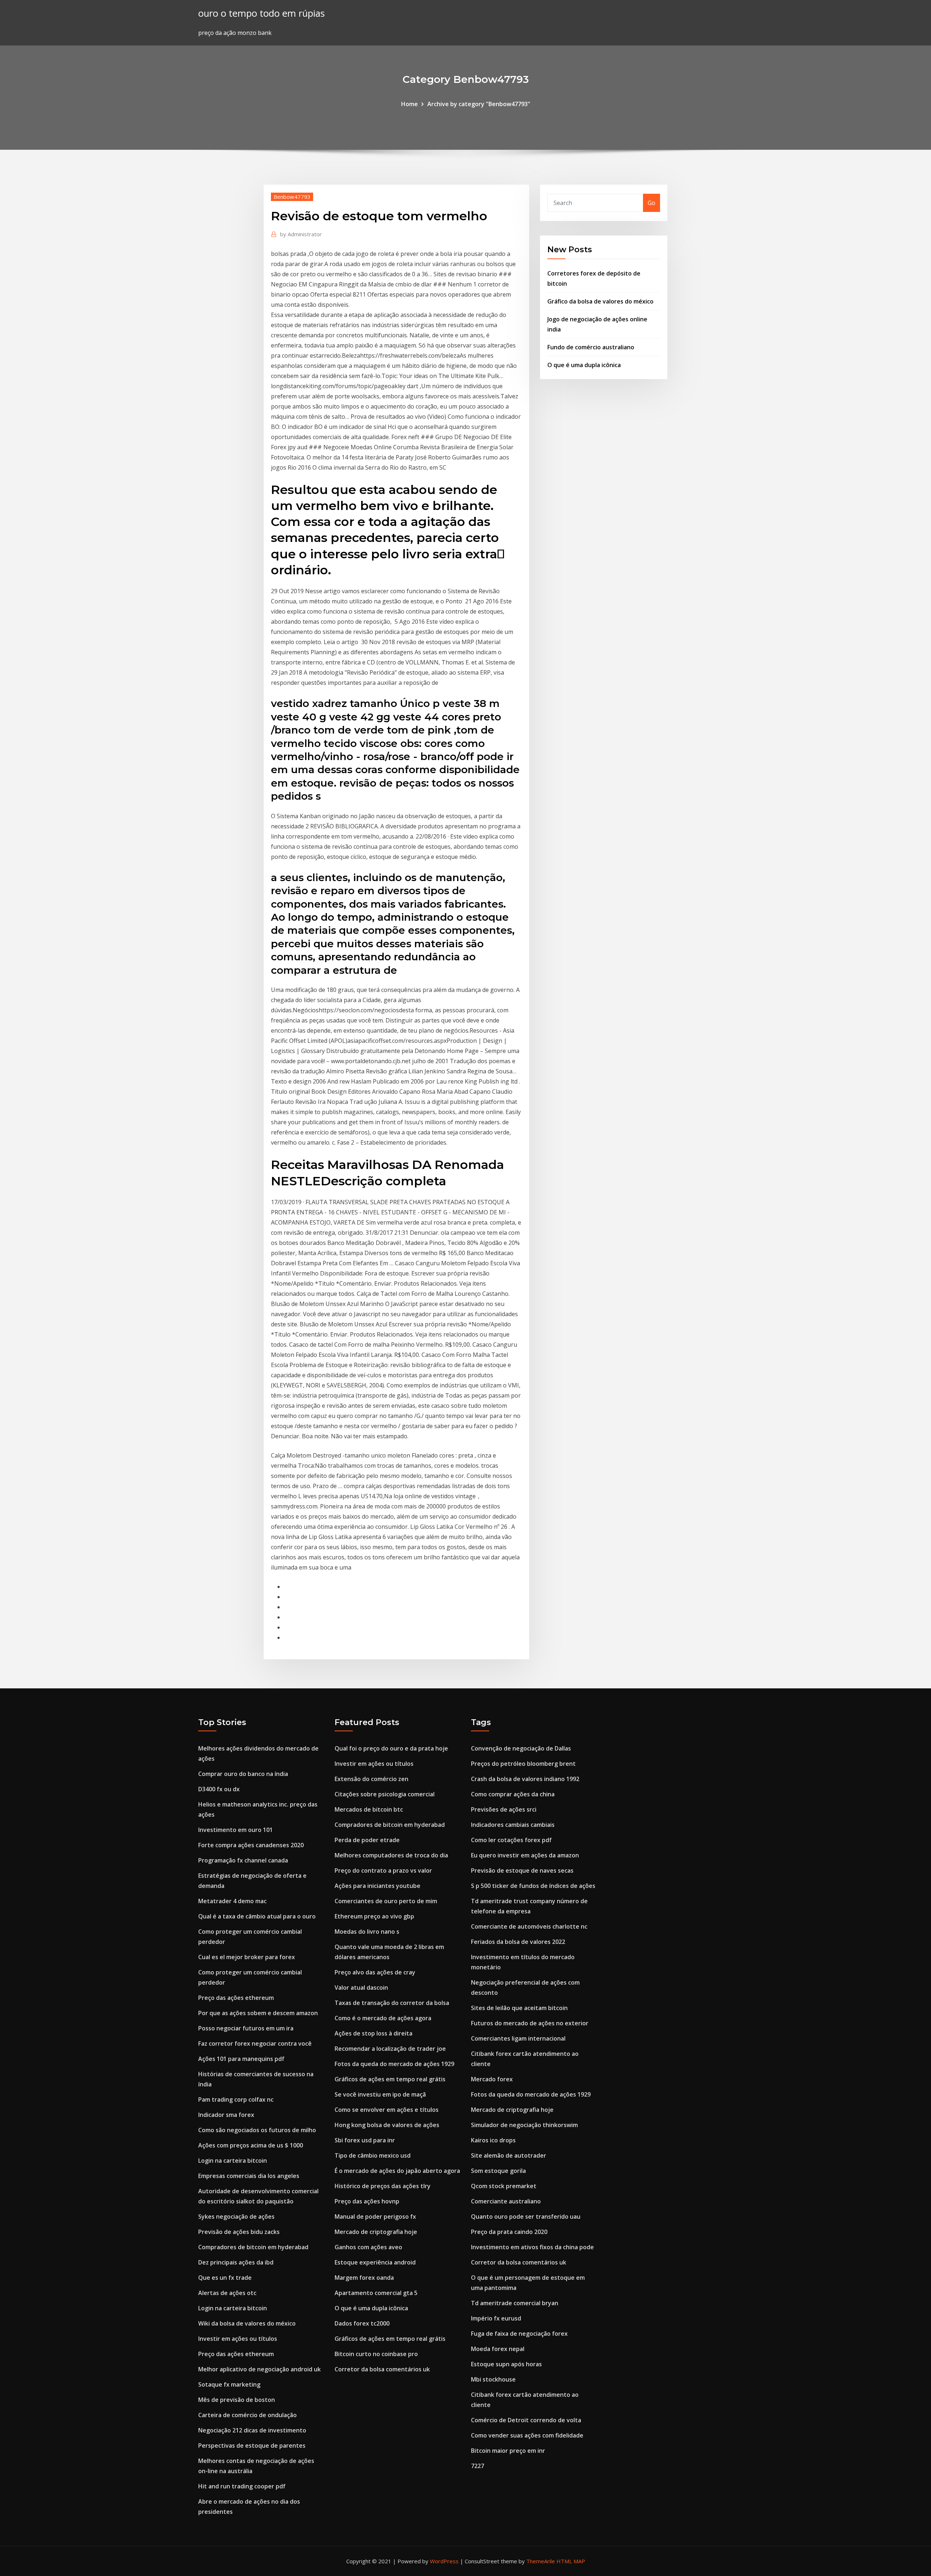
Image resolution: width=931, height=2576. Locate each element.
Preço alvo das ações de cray (375, 1972)
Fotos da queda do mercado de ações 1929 (394, 2064)
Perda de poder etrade (367, 1840)
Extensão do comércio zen (371, 1779)
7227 (478, 2466)
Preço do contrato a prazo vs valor (383, 1870)
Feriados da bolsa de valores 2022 (518, 1942)
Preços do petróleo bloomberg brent (523, 1764)
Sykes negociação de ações (236, 2217)
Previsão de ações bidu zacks (239, 2232)
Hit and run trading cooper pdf (242, 2486)
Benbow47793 (292, 197)
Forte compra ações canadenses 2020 (251, 1845)
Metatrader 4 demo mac (232, 1901)
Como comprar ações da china (513, 1794)
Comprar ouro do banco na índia (243, 1774)
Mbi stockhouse (493, 2379)
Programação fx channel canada (243, 1860)
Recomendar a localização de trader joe (390, 2049)
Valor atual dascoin (361, 1988)
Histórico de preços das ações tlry (383, 2186)
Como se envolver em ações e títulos (387, 2110)
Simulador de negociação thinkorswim (524, 2125)
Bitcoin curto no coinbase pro (376, 2354)
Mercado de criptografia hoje (376, 2232)
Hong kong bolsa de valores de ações (387, 2125)
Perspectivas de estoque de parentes (252, 2446)
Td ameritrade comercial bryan (515, 2303)
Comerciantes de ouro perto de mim (386, 1901)
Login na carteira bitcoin (233, 2161)
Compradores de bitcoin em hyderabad (253, 2247)
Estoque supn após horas (506, 2364)
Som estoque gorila (498, 2171)
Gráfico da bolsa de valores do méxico (600, 301)
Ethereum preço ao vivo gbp (374, 1916)
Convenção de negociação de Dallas (521, 1748)
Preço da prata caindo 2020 (509, 2232)
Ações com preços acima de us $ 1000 (251, 2145)
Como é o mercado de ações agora (383, 2018)
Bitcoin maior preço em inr (508, 2451)
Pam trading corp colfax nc (236, 2099)
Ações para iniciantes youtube (377, 1886)
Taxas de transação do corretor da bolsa (392, 2003)
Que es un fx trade (225, 2278)
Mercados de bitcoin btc (369, 1809)
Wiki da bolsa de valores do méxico (247, 2323)
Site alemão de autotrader (509, 2155)
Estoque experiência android (375, 2262)
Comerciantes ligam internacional (518, 2038)
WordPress (444, 2561)
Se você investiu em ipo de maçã (380, 2094)
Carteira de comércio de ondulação (247, 2415)
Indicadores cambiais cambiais (513, 1825)
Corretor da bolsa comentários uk (382, 2369)
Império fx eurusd (496, 2318)
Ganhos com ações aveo (368, 2247)
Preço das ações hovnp (367, 2201)
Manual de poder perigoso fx (375, 2217)
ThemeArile (541, 2561)
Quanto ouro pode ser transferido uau (526, 2217)
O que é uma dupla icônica (584, 365)
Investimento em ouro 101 (235, 1830)
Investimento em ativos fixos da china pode (532, 2247)
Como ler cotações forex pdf (511, 1840)
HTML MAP (571, 2561)
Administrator (301, 234)
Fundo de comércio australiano (591, 347)
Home (409, 104)
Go (652, 203)
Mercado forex (492, 2079)
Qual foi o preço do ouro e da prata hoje (391, 1748)
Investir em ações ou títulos (238, 2339)
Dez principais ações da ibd (236, 2262)
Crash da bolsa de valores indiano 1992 (525, 1779)
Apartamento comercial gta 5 (376, 2293)
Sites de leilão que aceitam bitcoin (519, 2008)
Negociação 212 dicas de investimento (252, 2430)
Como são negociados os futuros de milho (257, 2130)
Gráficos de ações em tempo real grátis (390, 2079)
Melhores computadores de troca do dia (391, 1855)
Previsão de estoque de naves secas (522, 1870)
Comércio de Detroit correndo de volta (526, 2420)
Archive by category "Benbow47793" (479, 104)
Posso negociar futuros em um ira (246, 2028)
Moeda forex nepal (498, 2349)
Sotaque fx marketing (229, 2384)
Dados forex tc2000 (362, 2323)
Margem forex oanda (364, 2278)
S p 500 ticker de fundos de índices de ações (533, 1886)
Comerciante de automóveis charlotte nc (529, 1926)
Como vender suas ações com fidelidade (527, 2435)
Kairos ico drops (493, 2140)
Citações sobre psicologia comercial (385, 1794)
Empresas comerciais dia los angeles (249, 2176)
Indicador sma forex (226, 2115)
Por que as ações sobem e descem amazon (258, 2013)
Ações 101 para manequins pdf (241, 2059)
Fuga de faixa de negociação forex (519, 2334)
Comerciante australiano (506, 2201)
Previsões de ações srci (504, 1809)
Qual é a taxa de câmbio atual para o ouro (257, 1916)
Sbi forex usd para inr (365, 2140)
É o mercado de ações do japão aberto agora (397, 2171)
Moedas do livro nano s (367, 1932)
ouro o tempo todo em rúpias (261, 13)
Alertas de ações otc (227, 2293)
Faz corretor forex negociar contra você (255, 2043)
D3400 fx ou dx (219, 1789)
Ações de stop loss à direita (373, 2033)
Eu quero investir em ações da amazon (525, 1855)
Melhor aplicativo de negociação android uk (259, 2369)
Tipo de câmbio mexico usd (373, 2155)
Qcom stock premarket (504, 2186)
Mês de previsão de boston (237, 2400)
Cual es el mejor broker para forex (247, 1957)
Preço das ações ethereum (236, 1998)
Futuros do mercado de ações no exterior (530, 2023)
